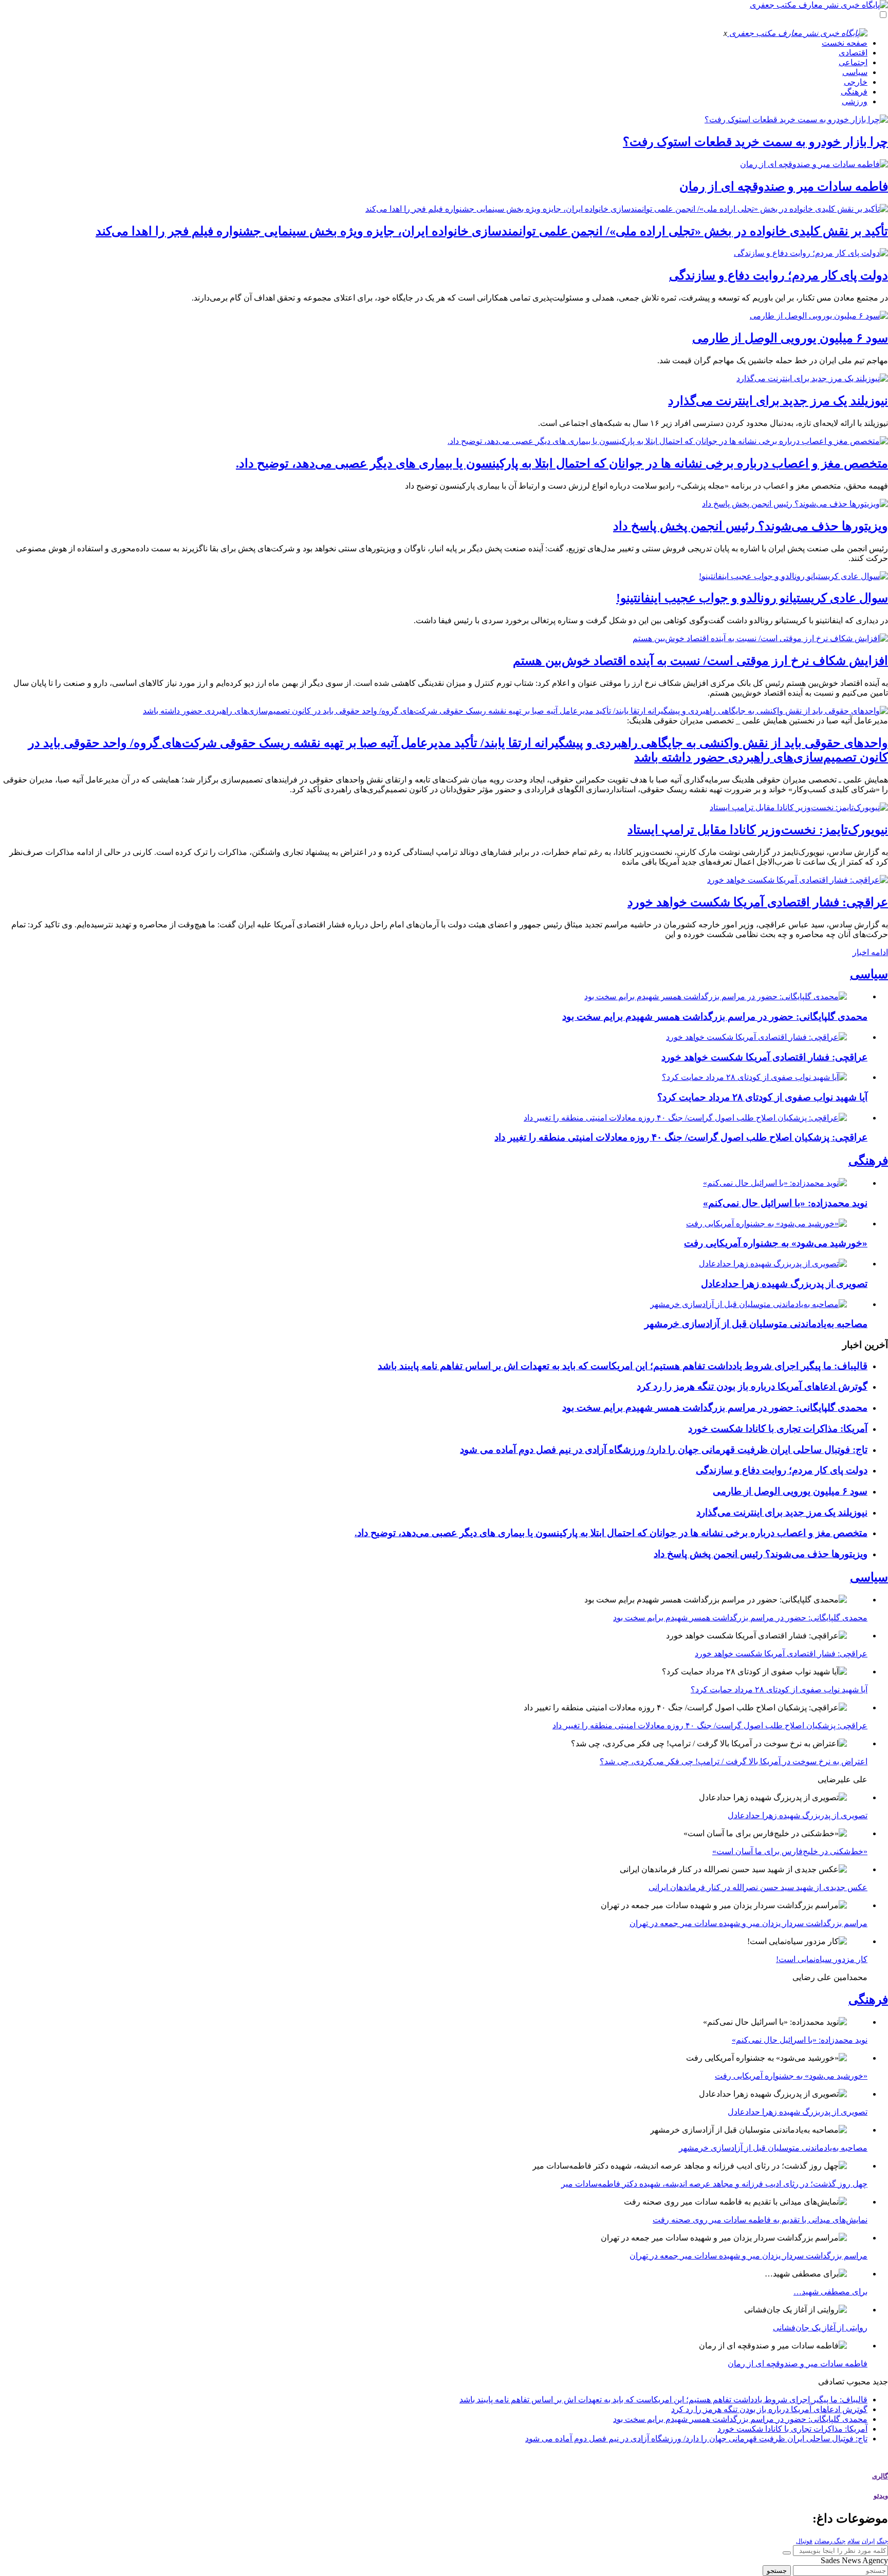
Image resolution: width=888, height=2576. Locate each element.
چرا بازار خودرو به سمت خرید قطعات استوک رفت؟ (755, 142)
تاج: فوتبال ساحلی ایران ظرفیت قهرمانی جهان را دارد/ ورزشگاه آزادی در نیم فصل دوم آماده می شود (664, 1450)
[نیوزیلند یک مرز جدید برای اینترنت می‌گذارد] (812, 378)
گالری (880, 2476)
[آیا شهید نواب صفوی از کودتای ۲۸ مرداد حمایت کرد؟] (754, 1077)
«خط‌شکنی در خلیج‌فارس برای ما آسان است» (790, 1851)
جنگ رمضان (830, 2541)
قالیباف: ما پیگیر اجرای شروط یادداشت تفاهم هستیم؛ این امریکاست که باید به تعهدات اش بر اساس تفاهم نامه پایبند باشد (623, 1366)
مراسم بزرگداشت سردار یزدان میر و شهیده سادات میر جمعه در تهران (748, 1923)
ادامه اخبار (870, 952)
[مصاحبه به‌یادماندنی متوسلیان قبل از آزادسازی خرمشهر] (748, 1304)
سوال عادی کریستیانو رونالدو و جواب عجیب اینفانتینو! (752, 598)
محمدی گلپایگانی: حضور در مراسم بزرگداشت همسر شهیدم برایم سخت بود (715, 1016)
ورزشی (855, 101)
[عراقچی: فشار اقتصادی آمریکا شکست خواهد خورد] (798, 880)
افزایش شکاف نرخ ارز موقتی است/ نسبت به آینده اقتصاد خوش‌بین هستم (700, 661)
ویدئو (881, 2496)
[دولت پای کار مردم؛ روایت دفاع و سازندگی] (811, 253)
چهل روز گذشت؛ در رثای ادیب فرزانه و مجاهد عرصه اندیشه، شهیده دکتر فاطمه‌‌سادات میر (714, 2184)
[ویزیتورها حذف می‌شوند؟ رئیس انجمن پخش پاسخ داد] (795, 504)
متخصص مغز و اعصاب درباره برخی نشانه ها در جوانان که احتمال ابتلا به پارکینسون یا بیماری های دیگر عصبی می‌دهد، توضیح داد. (562, 463)
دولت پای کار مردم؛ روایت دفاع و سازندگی (779, 275)
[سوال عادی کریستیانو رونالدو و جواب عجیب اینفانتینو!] (793, 576)
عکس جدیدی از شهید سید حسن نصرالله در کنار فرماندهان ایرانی (758, 1887)
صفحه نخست (845, 43)
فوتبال (804, 2541)
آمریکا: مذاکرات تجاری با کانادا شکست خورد (778, 1429)
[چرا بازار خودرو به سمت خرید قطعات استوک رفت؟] (796, 119)
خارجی (856, 82)
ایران (868, 2541)
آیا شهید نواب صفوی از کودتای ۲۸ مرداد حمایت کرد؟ (762, 1097)
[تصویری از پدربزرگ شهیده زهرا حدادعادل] (773, 1264)
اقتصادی (853, 53)
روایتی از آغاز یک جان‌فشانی (820, 2328)
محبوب (858, 2382)
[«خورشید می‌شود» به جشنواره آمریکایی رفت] (766, 1224)
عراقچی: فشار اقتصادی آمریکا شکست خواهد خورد (758, 902)
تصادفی (831, 2382)
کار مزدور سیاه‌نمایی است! (822, 1959)
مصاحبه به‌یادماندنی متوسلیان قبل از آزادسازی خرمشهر (756, 1324)
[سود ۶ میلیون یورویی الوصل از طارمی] (819, 316)
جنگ (882, 2541)
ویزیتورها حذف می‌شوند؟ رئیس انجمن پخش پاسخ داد (751, 526)
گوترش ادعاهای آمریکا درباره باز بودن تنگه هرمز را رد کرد (752, 1386)
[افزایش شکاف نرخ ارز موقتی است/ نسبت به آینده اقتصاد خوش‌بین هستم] (760, 638)
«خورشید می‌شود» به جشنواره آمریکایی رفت (776, 1243)
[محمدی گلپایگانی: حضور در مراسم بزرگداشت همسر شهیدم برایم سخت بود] (716, 996)
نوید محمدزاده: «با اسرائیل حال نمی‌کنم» (785, 1203)
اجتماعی (853, 62)
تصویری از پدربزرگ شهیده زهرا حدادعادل (784, 1284)
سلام (854, 2541)
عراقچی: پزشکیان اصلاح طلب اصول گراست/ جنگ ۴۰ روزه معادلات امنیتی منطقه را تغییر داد (681, 1137)
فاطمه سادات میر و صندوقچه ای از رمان (784, 186)
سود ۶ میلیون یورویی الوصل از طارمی (790, 338)
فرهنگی (854, 92)
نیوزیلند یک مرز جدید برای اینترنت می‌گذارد (778, 401)
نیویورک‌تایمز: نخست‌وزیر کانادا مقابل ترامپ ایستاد (758, 830)
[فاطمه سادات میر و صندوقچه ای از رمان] (814, 164)
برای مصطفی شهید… (830, 2292)
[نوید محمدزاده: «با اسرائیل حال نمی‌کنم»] (775, 1183)
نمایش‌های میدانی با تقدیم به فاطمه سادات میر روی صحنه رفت (760, 2220)
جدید (880, 2382)
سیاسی (855, 72)
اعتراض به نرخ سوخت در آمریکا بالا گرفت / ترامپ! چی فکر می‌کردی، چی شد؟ (734, 1761)
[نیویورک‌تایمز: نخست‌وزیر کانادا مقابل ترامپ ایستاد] (799, 807)
